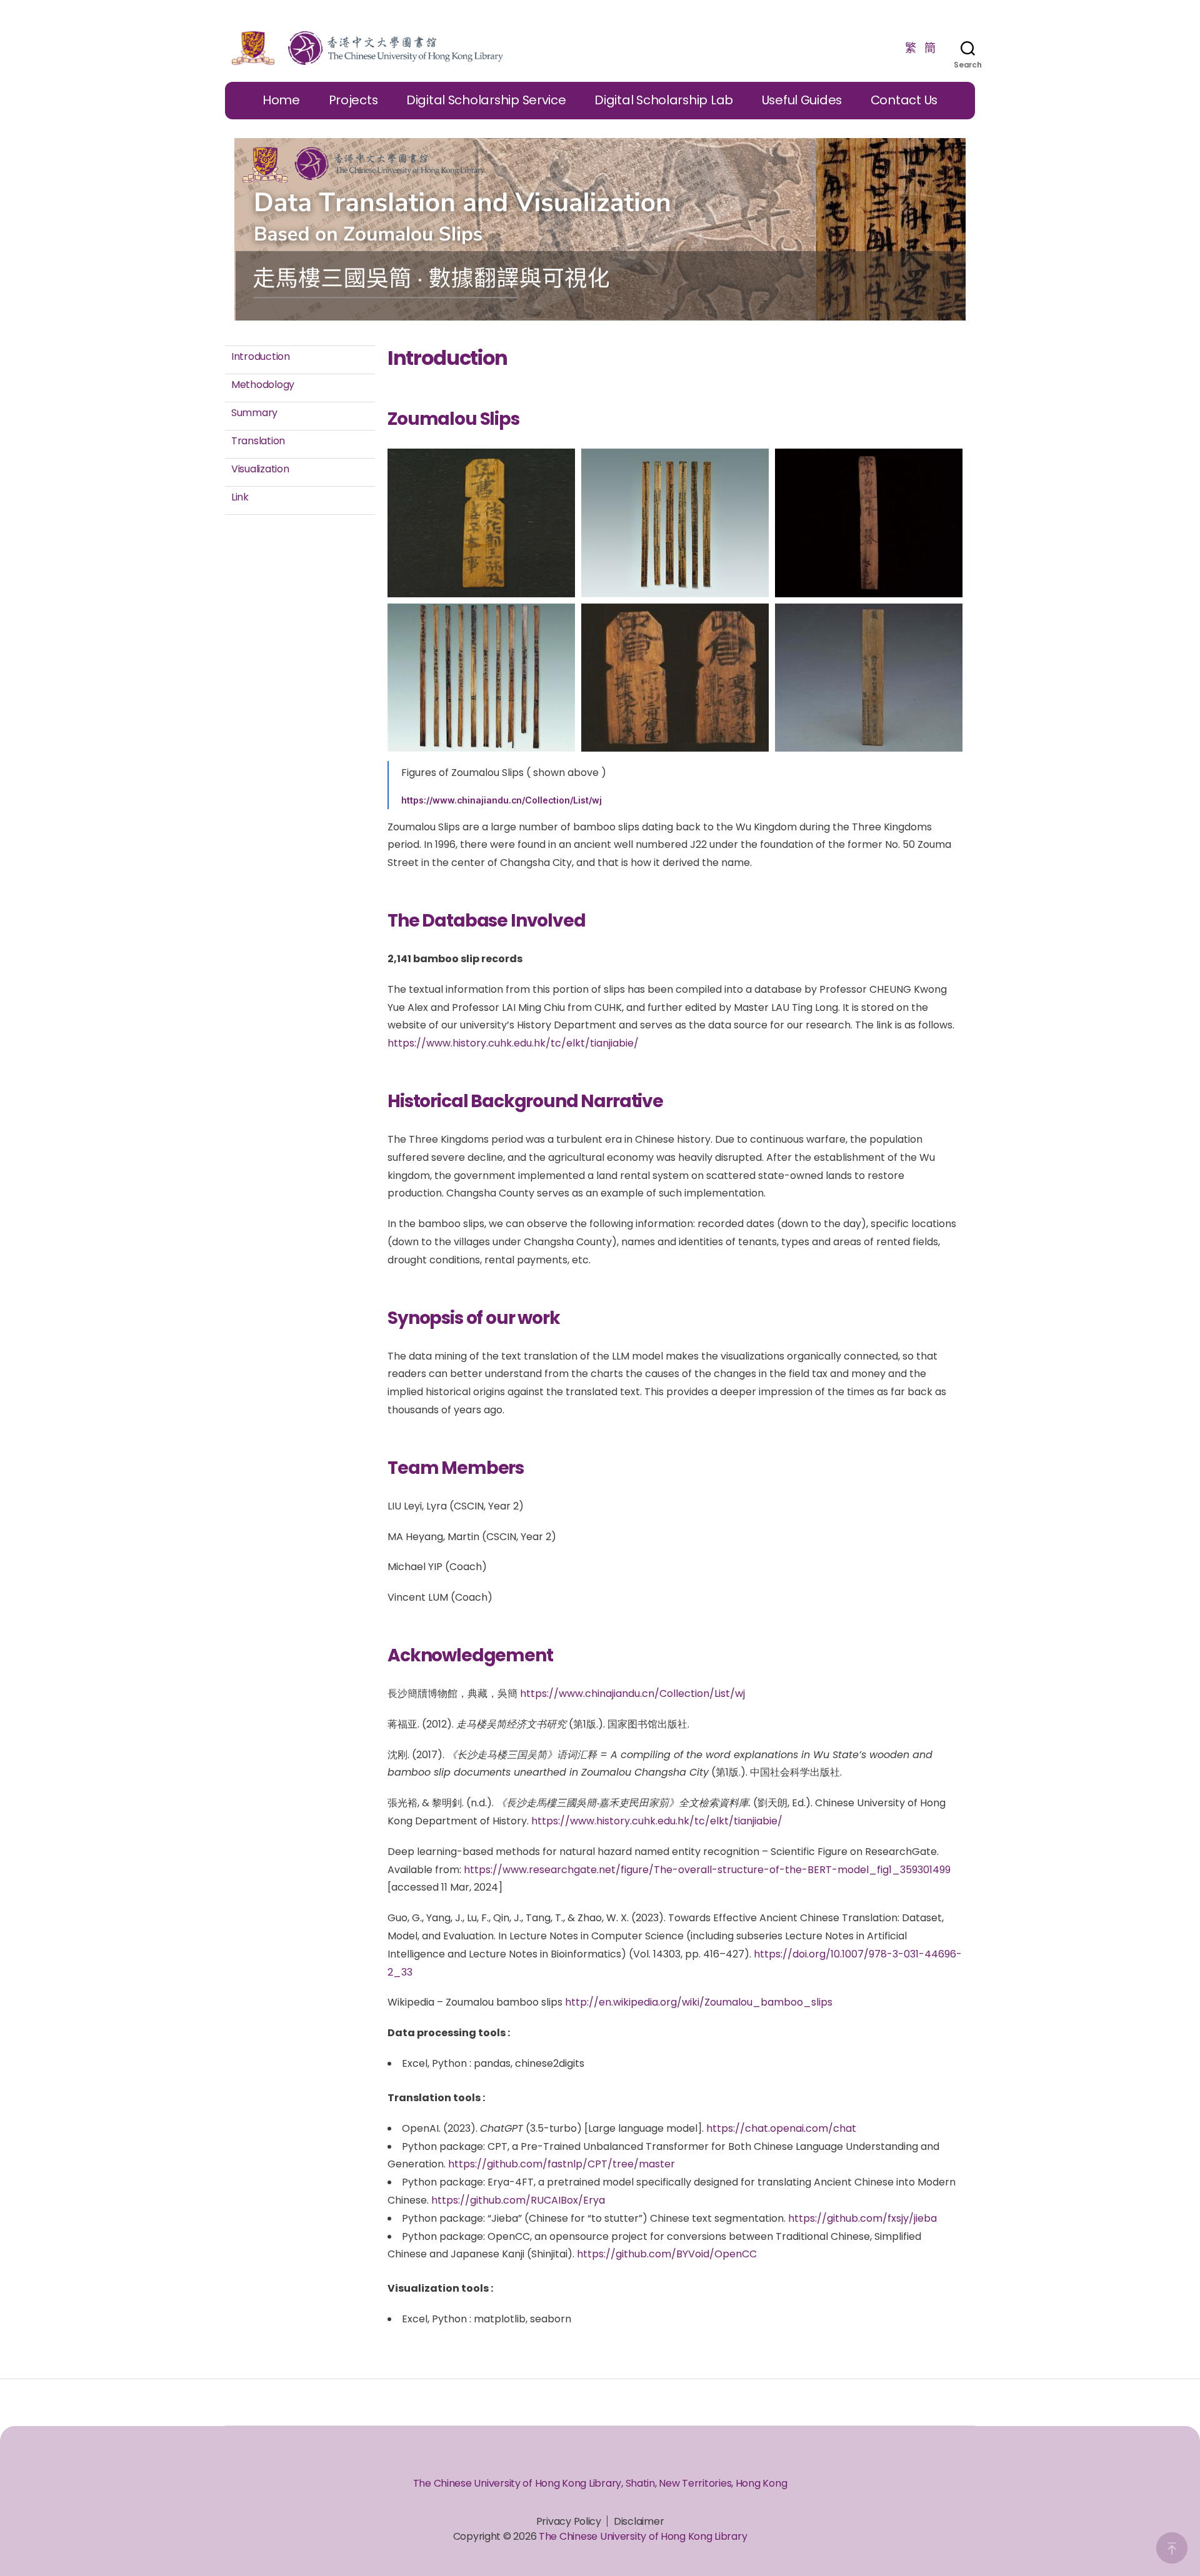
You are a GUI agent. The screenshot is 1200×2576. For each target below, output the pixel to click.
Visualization (260, 469)
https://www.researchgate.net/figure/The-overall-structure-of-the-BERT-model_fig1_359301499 (707, 1870)
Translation (258, 441)
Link (240, 497)
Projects (353, 100)
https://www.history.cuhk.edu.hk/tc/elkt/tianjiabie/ (513, 1043)
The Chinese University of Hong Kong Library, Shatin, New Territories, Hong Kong (600, 2483)
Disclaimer (639, 2521)
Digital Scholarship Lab (664, 100)
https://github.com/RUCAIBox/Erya (518, 2200)
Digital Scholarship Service (486, 100)
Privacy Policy (569, 2521)
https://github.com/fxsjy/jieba (862, 2218)
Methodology (263, 385)
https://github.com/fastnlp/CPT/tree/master (562, 2164)
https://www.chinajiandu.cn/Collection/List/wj (502, 800)
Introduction (261, 356)
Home (281, 100)
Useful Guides (802, 100)
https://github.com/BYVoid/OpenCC (667, 2254)
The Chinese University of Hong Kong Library (643, 2536)
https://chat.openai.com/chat (781, 2128)
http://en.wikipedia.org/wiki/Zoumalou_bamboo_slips (699, 2002)
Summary (254, 413)
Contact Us (904, 100)
